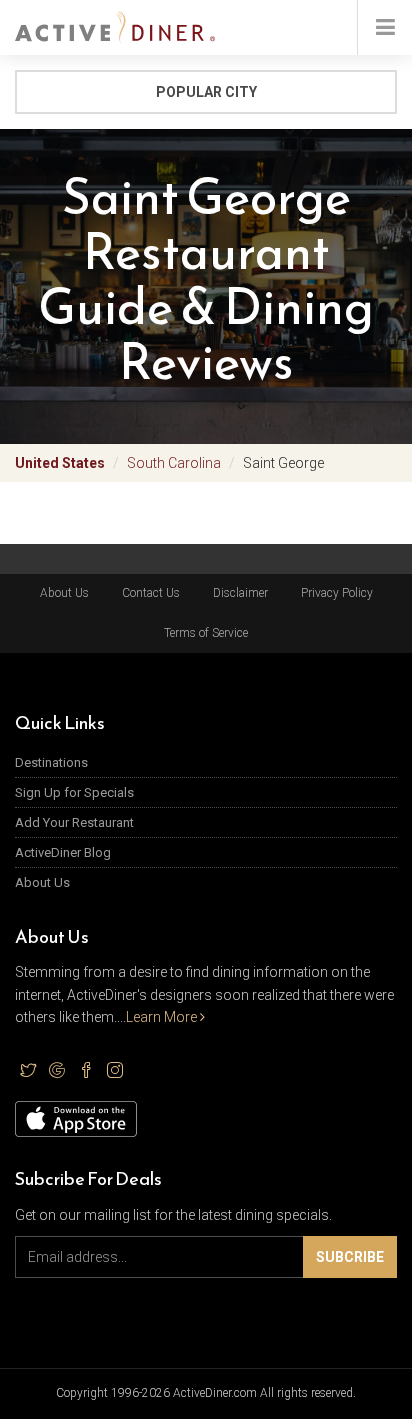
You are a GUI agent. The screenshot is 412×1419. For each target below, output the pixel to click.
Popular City (206, 92)
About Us (64, 593)
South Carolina (174, 463)
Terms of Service (206, 633)
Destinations (51, 762)
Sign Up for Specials (74, 792)
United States (60, 463)
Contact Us (151, 593)
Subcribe (350, 1257)
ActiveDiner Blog (63, 852)
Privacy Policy (337, 593)
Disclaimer (240, 593)
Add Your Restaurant (74, 822)
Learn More (163, 1017)
